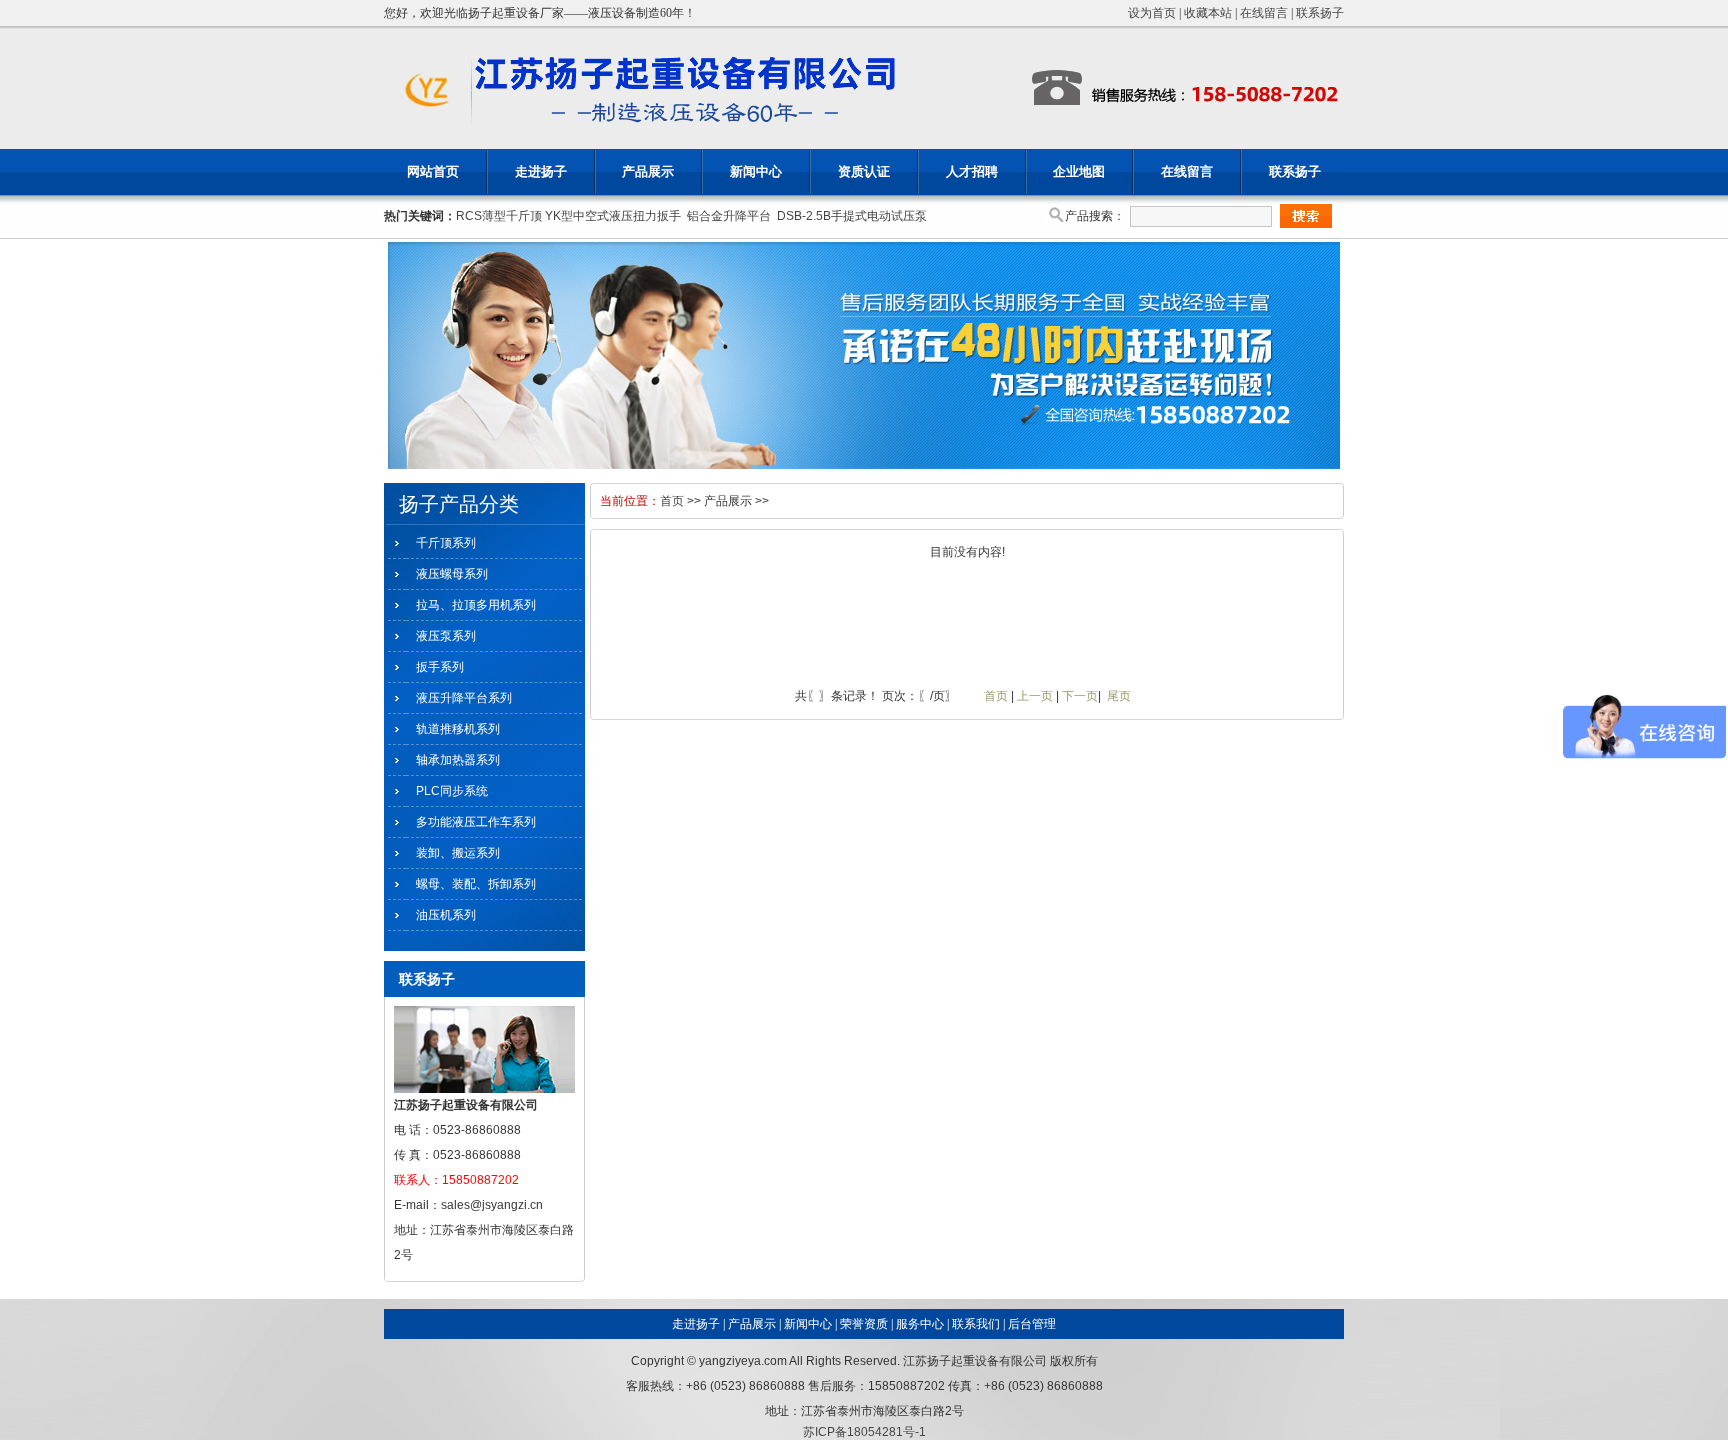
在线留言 (1264, 13)
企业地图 (1079, 171)
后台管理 (1032, 1324)
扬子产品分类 (459, 504)
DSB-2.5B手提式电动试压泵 (852, 216)
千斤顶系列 (446, 543)
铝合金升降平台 (729, 216)
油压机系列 (446, 915)
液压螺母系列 (452, 574)
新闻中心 (756, 171)
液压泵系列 (446, 636)
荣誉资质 (864, 1324)
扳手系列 (440, 667)
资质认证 (864, 171)
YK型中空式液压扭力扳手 (613, 216)
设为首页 (1152, 13)
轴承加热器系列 (458, 760)
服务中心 (920, 1324)
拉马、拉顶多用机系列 (476, 605)
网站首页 (433, 171)
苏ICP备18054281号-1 (864, 1432)
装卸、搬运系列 (458, 853)
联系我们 (976, 1324)
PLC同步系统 (452, 791)
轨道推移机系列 (458, 729)
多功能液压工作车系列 (476, 822)
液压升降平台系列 (464, 698)
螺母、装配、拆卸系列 (476, 884)
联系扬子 (1320, 13)
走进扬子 (541, 171)
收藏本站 (1208, 13)
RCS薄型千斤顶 (499, 216)
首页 (672, 501)
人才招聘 (972, 171)
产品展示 (648, 171)
